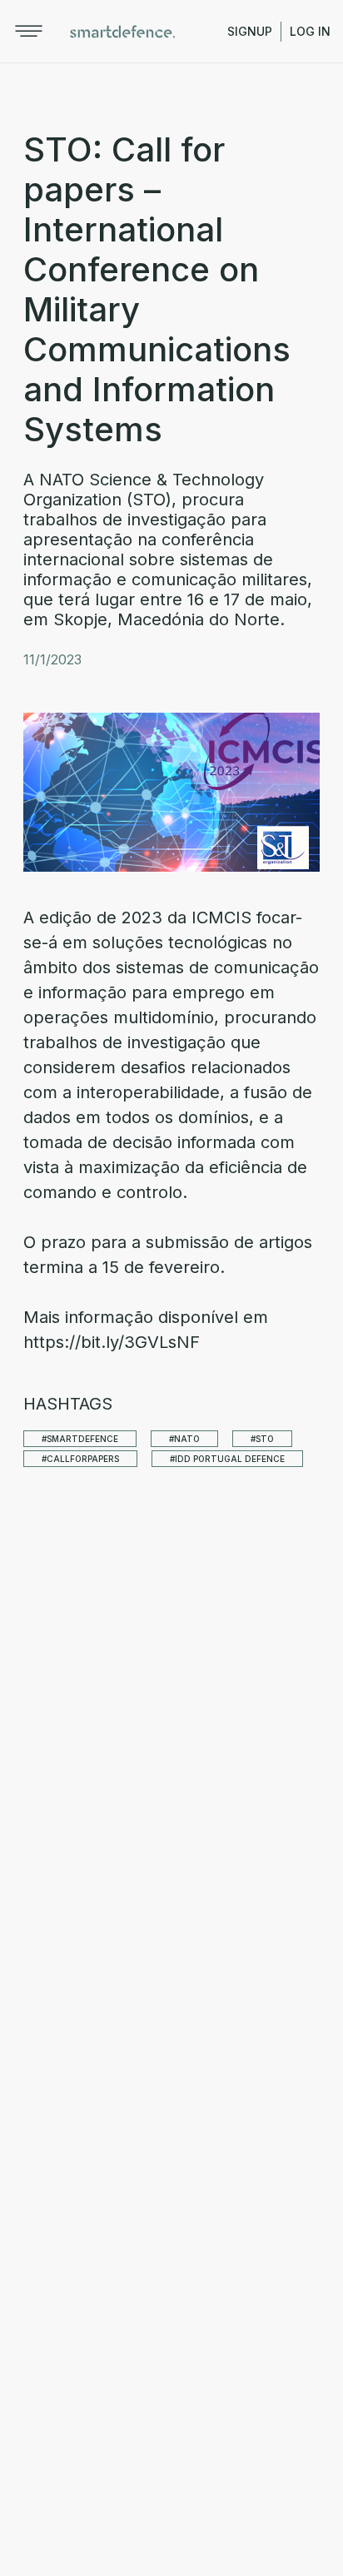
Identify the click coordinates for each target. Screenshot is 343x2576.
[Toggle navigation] (29, 31)
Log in (310, 31)
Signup (250, 31)
